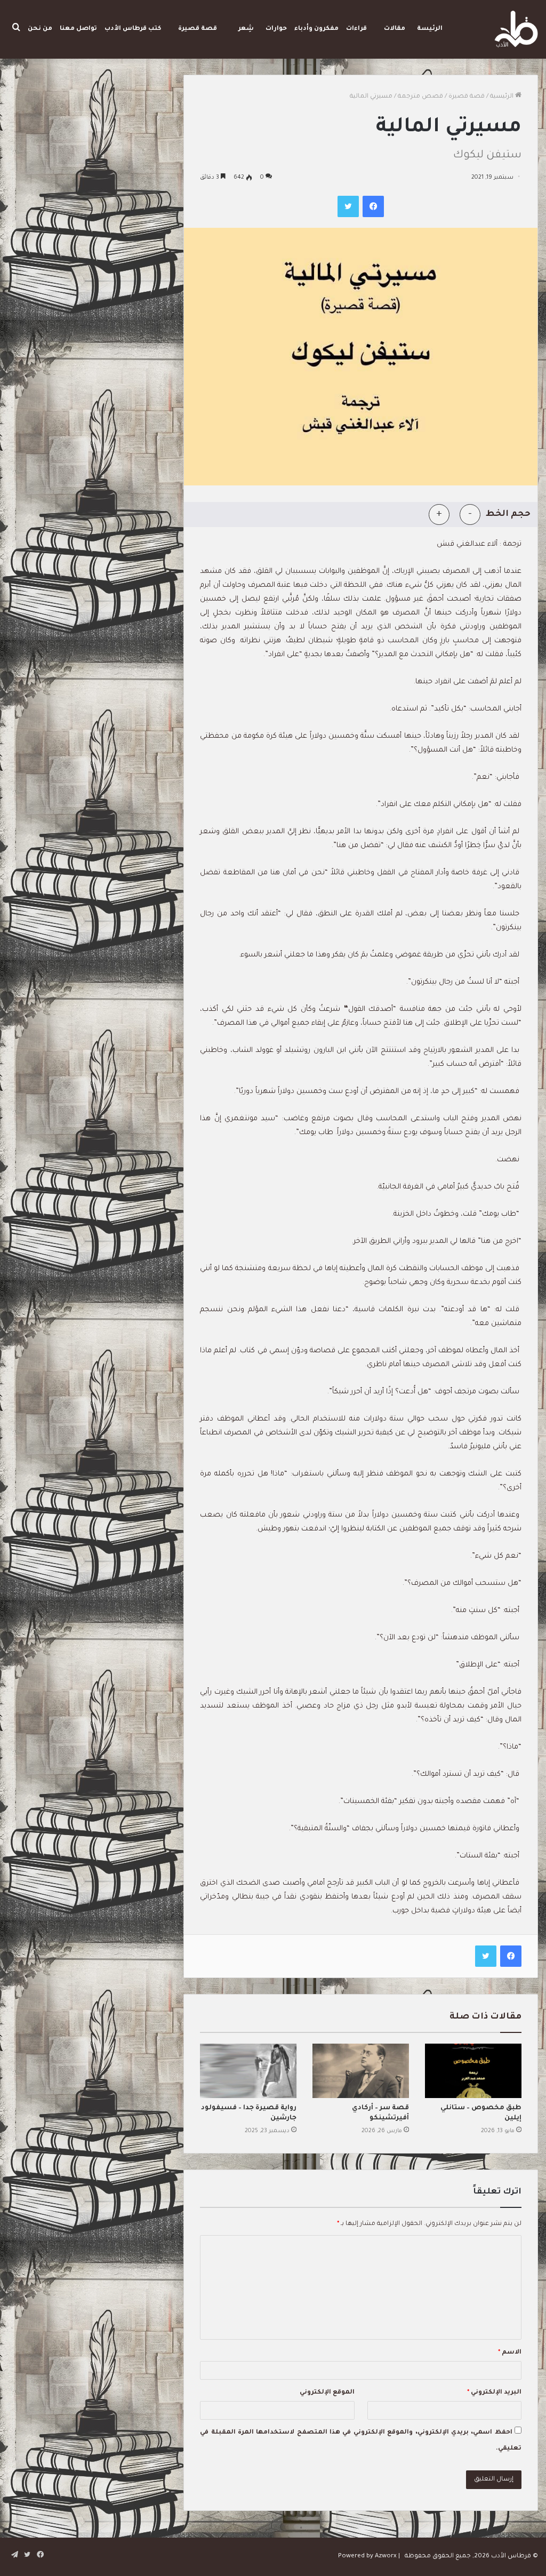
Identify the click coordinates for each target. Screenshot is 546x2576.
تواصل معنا (78, 29)
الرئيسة (430, 29)
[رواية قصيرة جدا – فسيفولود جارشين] (248, 2071)
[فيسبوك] (373, 206)
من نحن (40, 29)
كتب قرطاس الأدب (133, 29)
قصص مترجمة (420, 97)
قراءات (356, 29)
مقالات (395, 29)
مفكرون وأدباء (316, 29)
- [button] (470, 514)
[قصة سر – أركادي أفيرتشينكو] (361, 2071)
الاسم (510, 2353)
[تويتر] (348, 206)
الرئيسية (503, 97)
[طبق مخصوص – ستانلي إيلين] (473, 2071)
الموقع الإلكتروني (327, 2393)
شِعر (246, 29)
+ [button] (439, 514)
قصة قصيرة (198, 29)
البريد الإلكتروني (494, 2393)
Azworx (386, 2557)
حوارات (276, 29)
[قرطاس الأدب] (516, 29)
